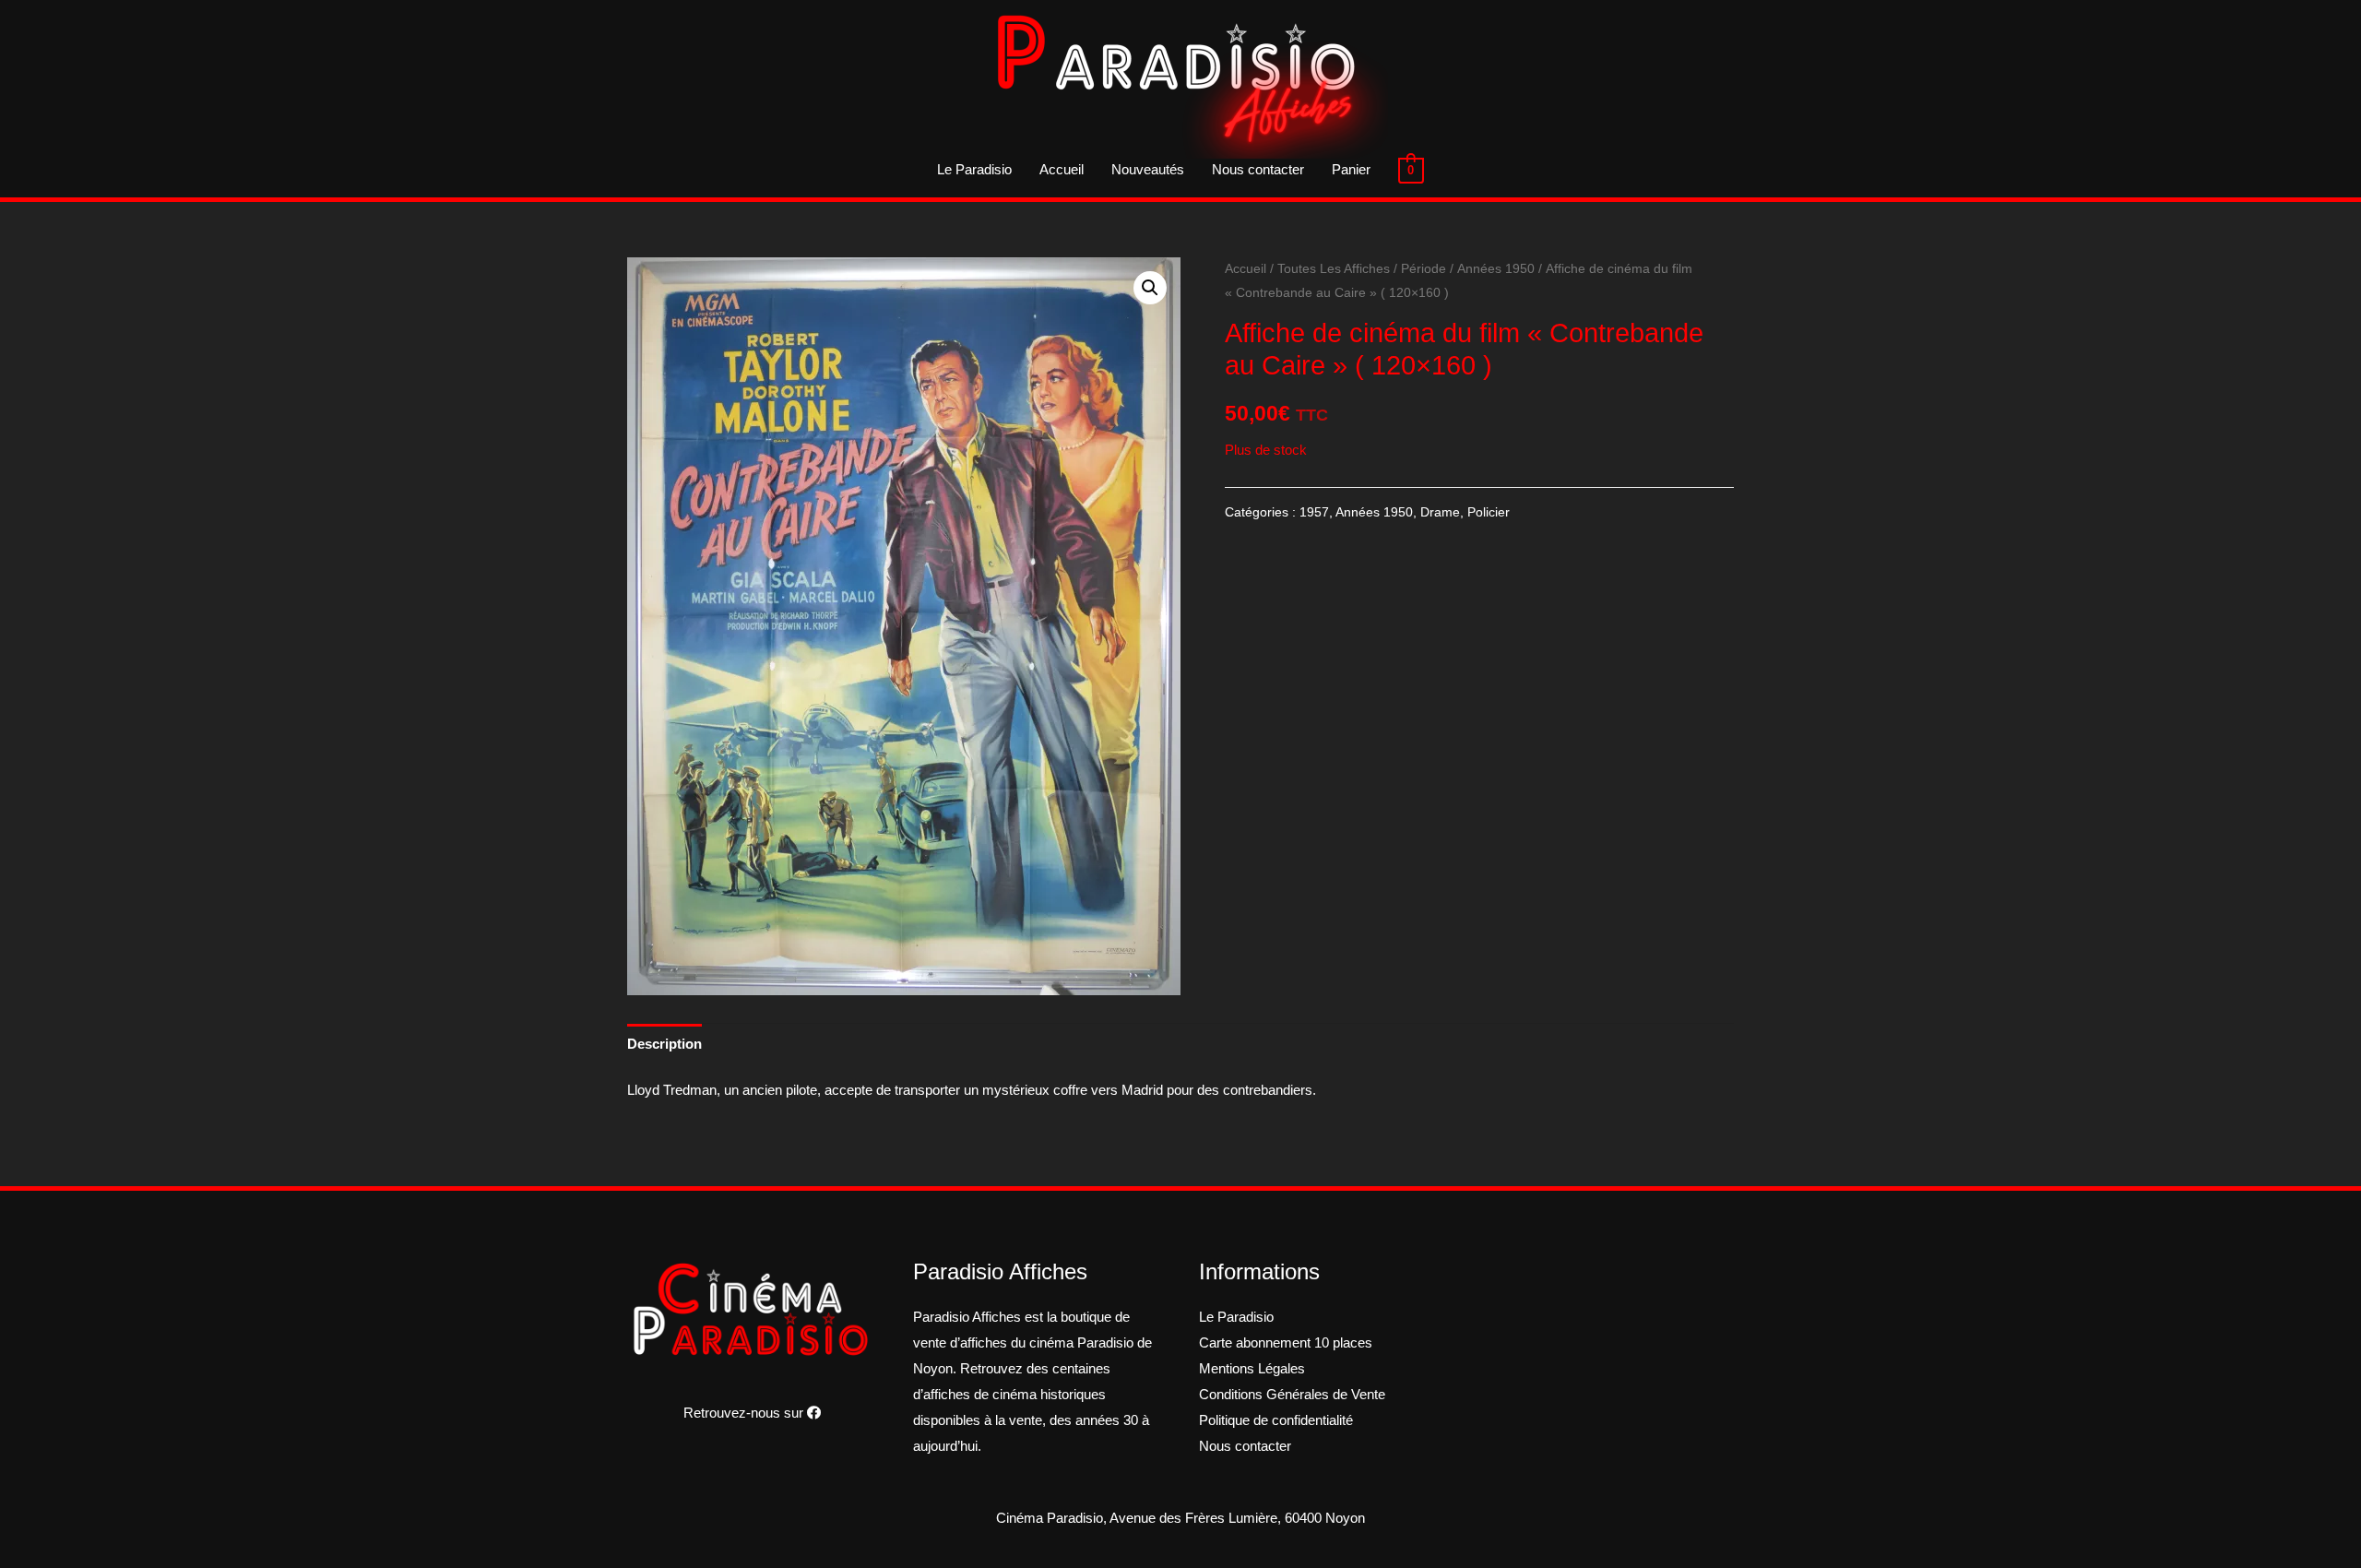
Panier (1351, 169)
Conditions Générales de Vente (1292, 1394)
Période (1424, 269)
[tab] (664, 1044)
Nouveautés (1148, 169)
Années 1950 (1496, 269)
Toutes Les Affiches (1334, 269)
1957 (1314, 512)
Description (664, 1044)
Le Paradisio (974, 169)
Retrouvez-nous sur (745, 1413)
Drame (1440, 512)
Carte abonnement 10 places (1286, 1342)
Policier (1489, 512)
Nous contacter (1258, 169)
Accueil (1062, 169)
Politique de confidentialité (1276, 1420)
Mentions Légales (1252, 1368)
